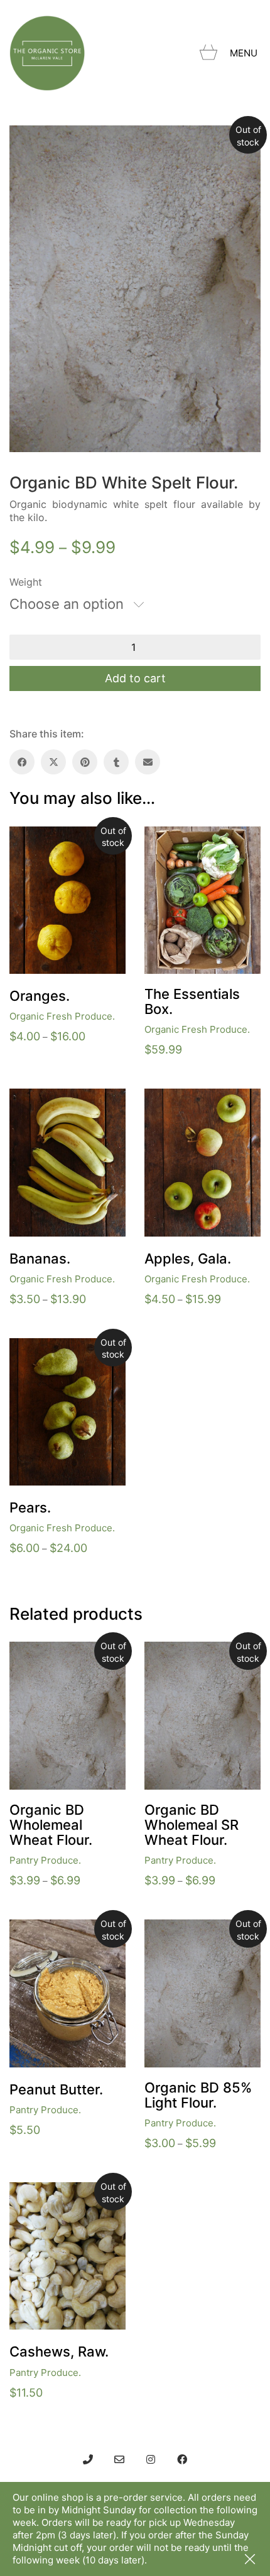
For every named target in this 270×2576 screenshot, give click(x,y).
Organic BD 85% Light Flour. (198, 2095)
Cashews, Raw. (59, 2352)
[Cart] (208, 53)
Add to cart (135, 678)
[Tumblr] (116, 762)
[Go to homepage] (47, 53)
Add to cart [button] (169, 1029)
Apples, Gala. (188, 1259)
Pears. (30, 1507)
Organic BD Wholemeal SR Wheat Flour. (192, 1825)
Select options (41, 1016)
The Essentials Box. (192, 1001)
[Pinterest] (85, 762)
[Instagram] (151, 2459)
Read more (34, 2110)
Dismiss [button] (251, 2560)
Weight (26, 582)
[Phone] (88, 2459)
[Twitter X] (53, 762)
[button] (245, 53)
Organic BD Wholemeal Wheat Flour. (51, 1825)
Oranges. (40, 996)
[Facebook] (22, 762)
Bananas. (40, 1259)
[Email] (148, 762)
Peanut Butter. (56, 2089)
